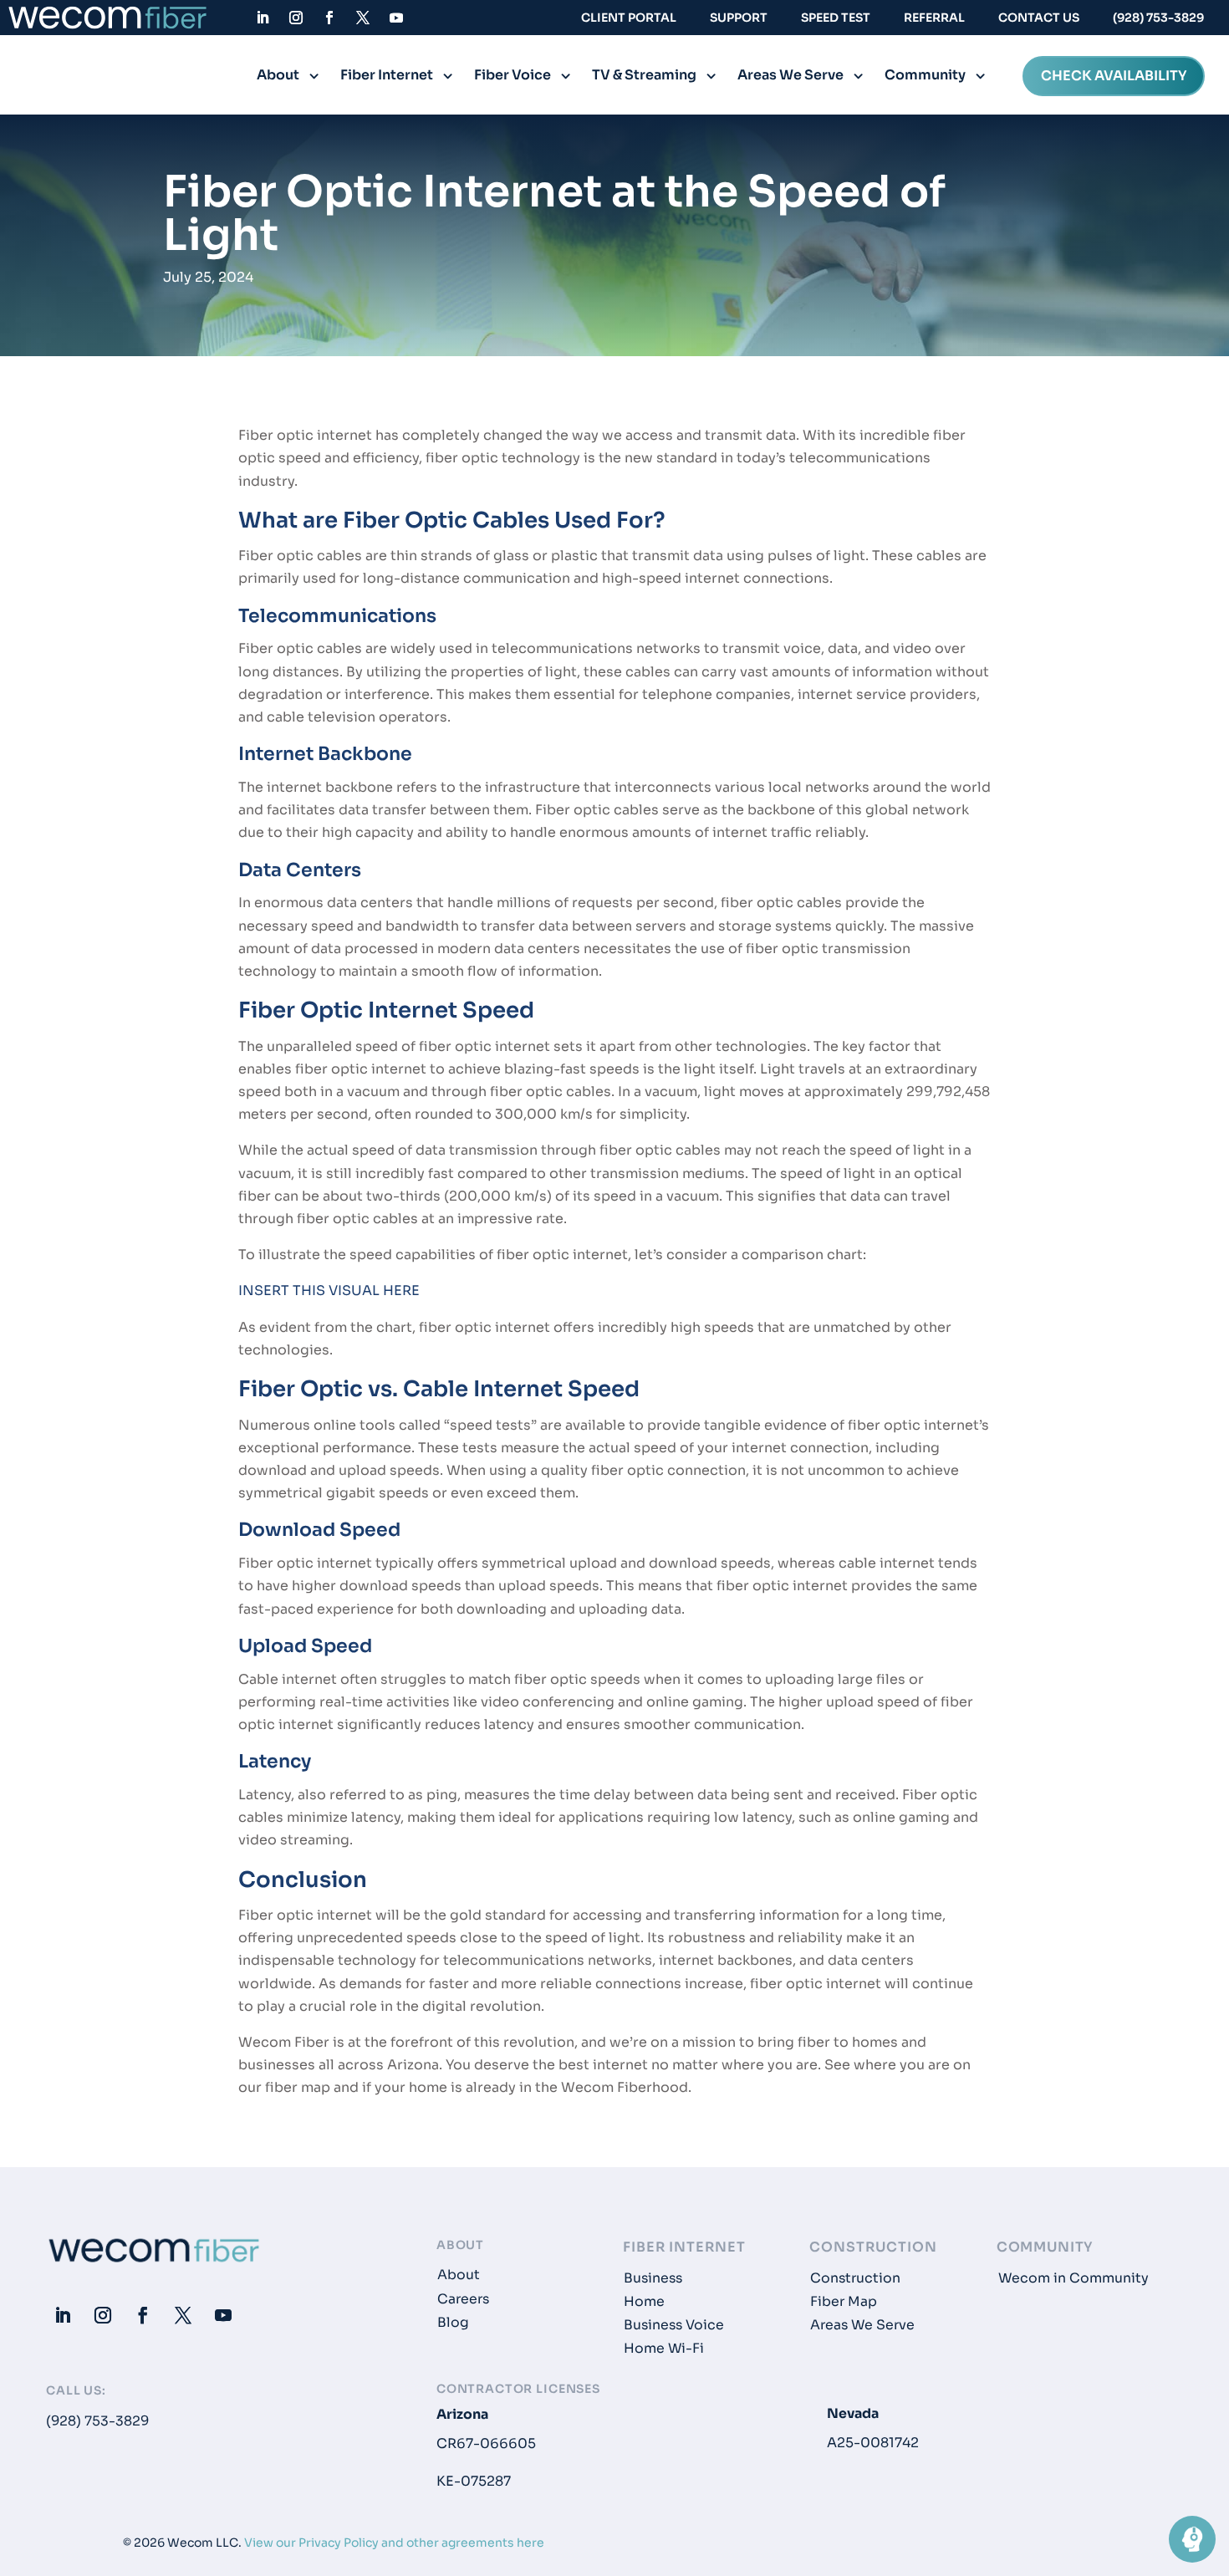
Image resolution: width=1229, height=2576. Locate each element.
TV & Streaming (644, 77)
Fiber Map (844, 2302)
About (278, 77)
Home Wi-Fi (664, 2349)
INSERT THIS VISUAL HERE (329, 1291)
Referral (934, 18)
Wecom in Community (1073, 2278)
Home (644, 2302)
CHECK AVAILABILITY (1114, 77)
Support (739, 18)
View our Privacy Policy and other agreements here (394, 2543)
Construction (855, 2278)
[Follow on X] (363, 18)
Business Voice (674, 2325)
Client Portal (629, 18)
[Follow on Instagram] (296, 18)
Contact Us (1039, 18)
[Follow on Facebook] (329, 18)
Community (925, 77)
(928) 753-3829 (1158, 18)
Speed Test (836, 18)
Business (653, 2278)
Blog (453, 2323)
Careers (463, 2299)
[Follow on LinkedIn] (263, 18)
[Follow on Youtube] (396, 18)
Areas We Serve (790, 77)
